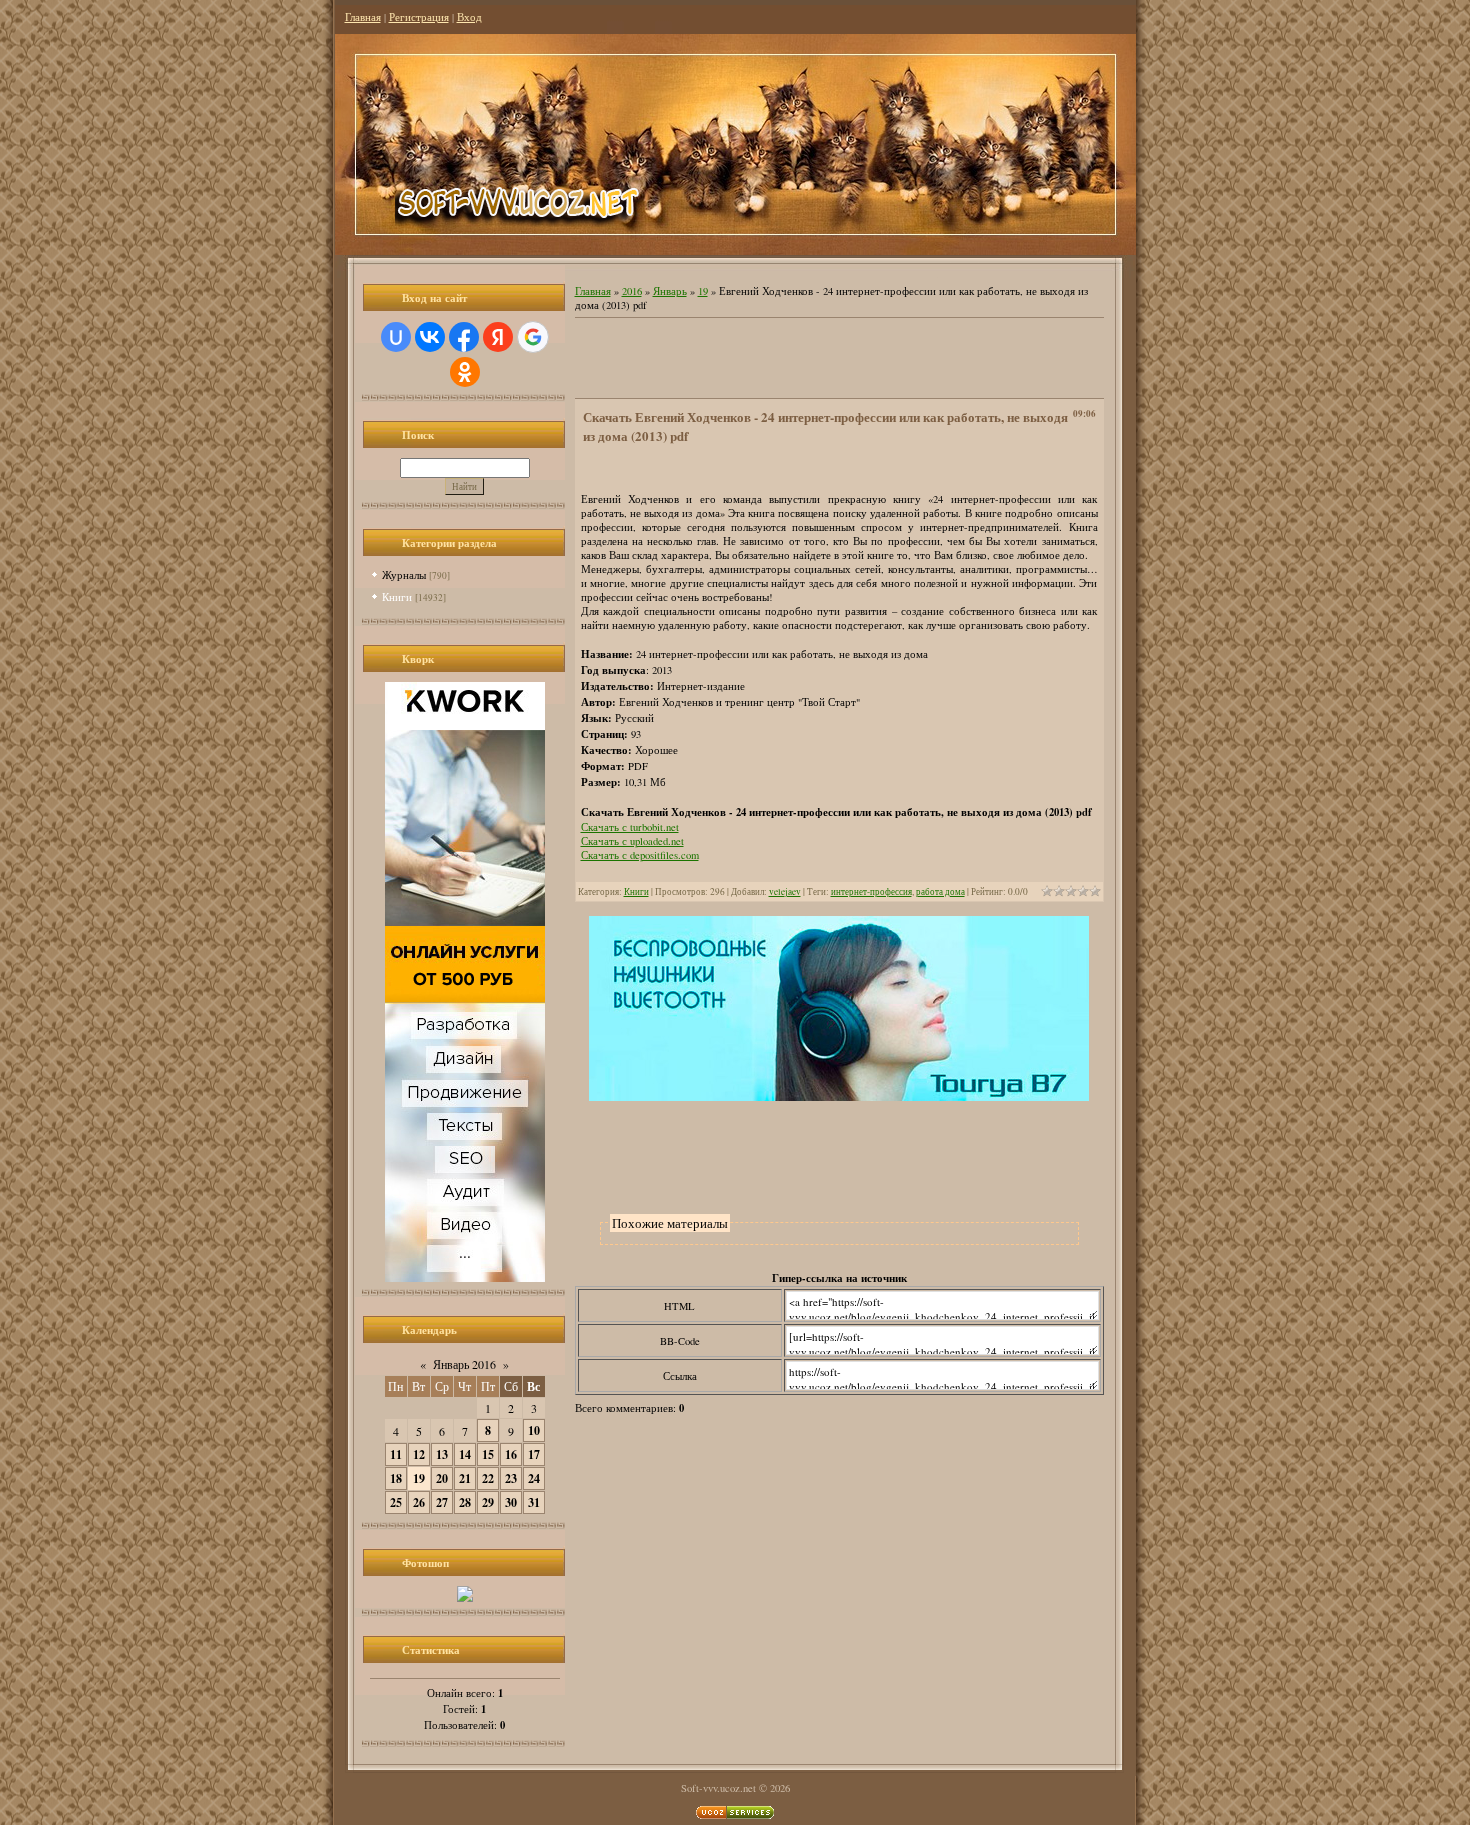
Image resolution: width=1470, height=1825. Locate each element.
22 (488, 1478)
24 (534, 1478)
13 (442, 1454)
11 (396, 1454)
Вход (469, 17)
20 (442, 1478)
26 (419, 1502)
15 (488, 1454)
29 (488, 1502)
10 (534, 1430)
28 (465, 1502)
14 (465, 1454)
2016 (632, 291)
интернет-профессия (871, 891)
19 (419, 1478)
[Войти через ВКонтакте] (430, 337)
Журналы (404, 574)
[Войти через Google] (533, 337)
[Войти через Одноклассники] (465, 372)
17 (534, 1454)
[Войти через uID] (396, 337)
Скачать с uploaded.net (632, 841)
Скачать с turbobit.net (630, 827)
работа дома (940, 891)
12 (419, 1454)
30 (511, 1502)
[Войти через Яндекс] (498, 337)
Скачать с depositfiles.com (640, 855)
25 (396, 1502)
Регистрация (419, 17)
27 (442, 1502)
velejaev (785, 891)
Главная (363, 17)
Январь (670, 291)
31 (534, 1502)
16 (511, 1454)
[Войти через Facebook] (464, 337)
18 (396, 1478)
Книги (397, 596)
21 (465, 1478)
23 (511, 1478)
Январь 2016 (464, 1364)
